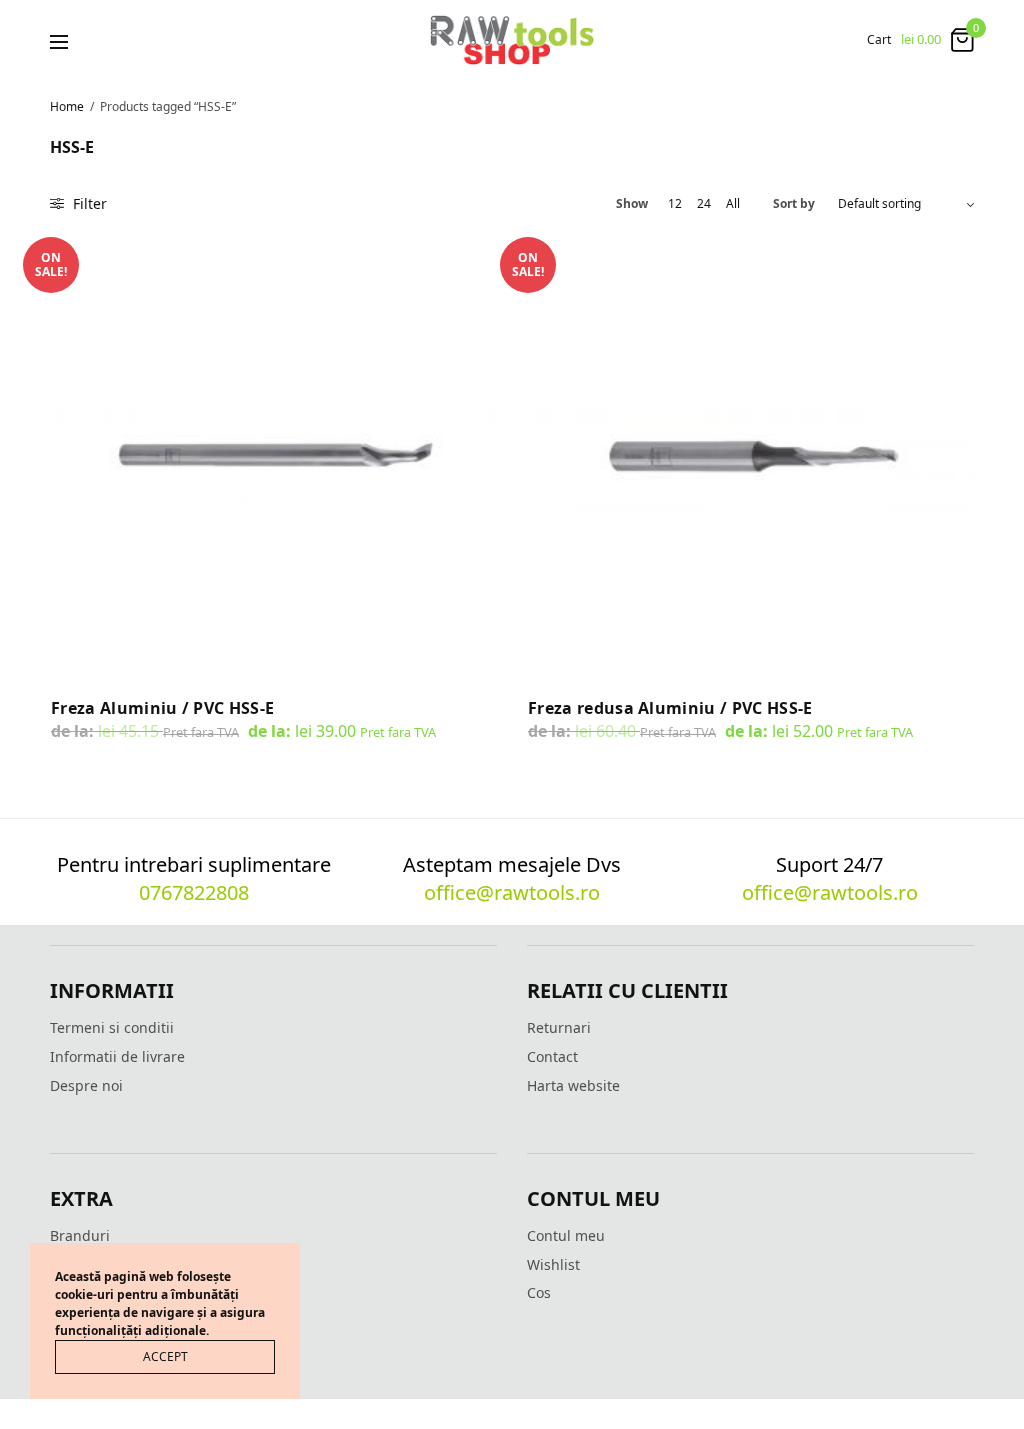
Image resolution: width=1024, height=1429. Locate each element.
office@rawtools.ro (512, 892)
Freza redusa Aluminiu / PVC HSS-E (670, 708)
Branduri (80, 1235)
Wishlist (553, 1264)
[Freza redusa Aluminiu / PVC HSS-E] (750, 454)
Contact (552, 1056)
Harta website (573, 1085)
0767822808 (194, 892)
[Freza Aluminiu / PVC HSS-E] (273, 454)
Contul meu (566, 1235)
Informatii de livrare (117, 1056)
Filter (88, 203)
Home (67, 106)
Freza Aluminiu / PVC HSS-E (162, 708)
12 (675, 204)
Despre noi (86, 1085)
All (733, 204)
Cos (539, 1292)
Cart (879, 40)
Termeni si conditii (112, 1027)
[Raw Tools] (512, 40)
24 (704, 204)
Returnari (559, 1027)
